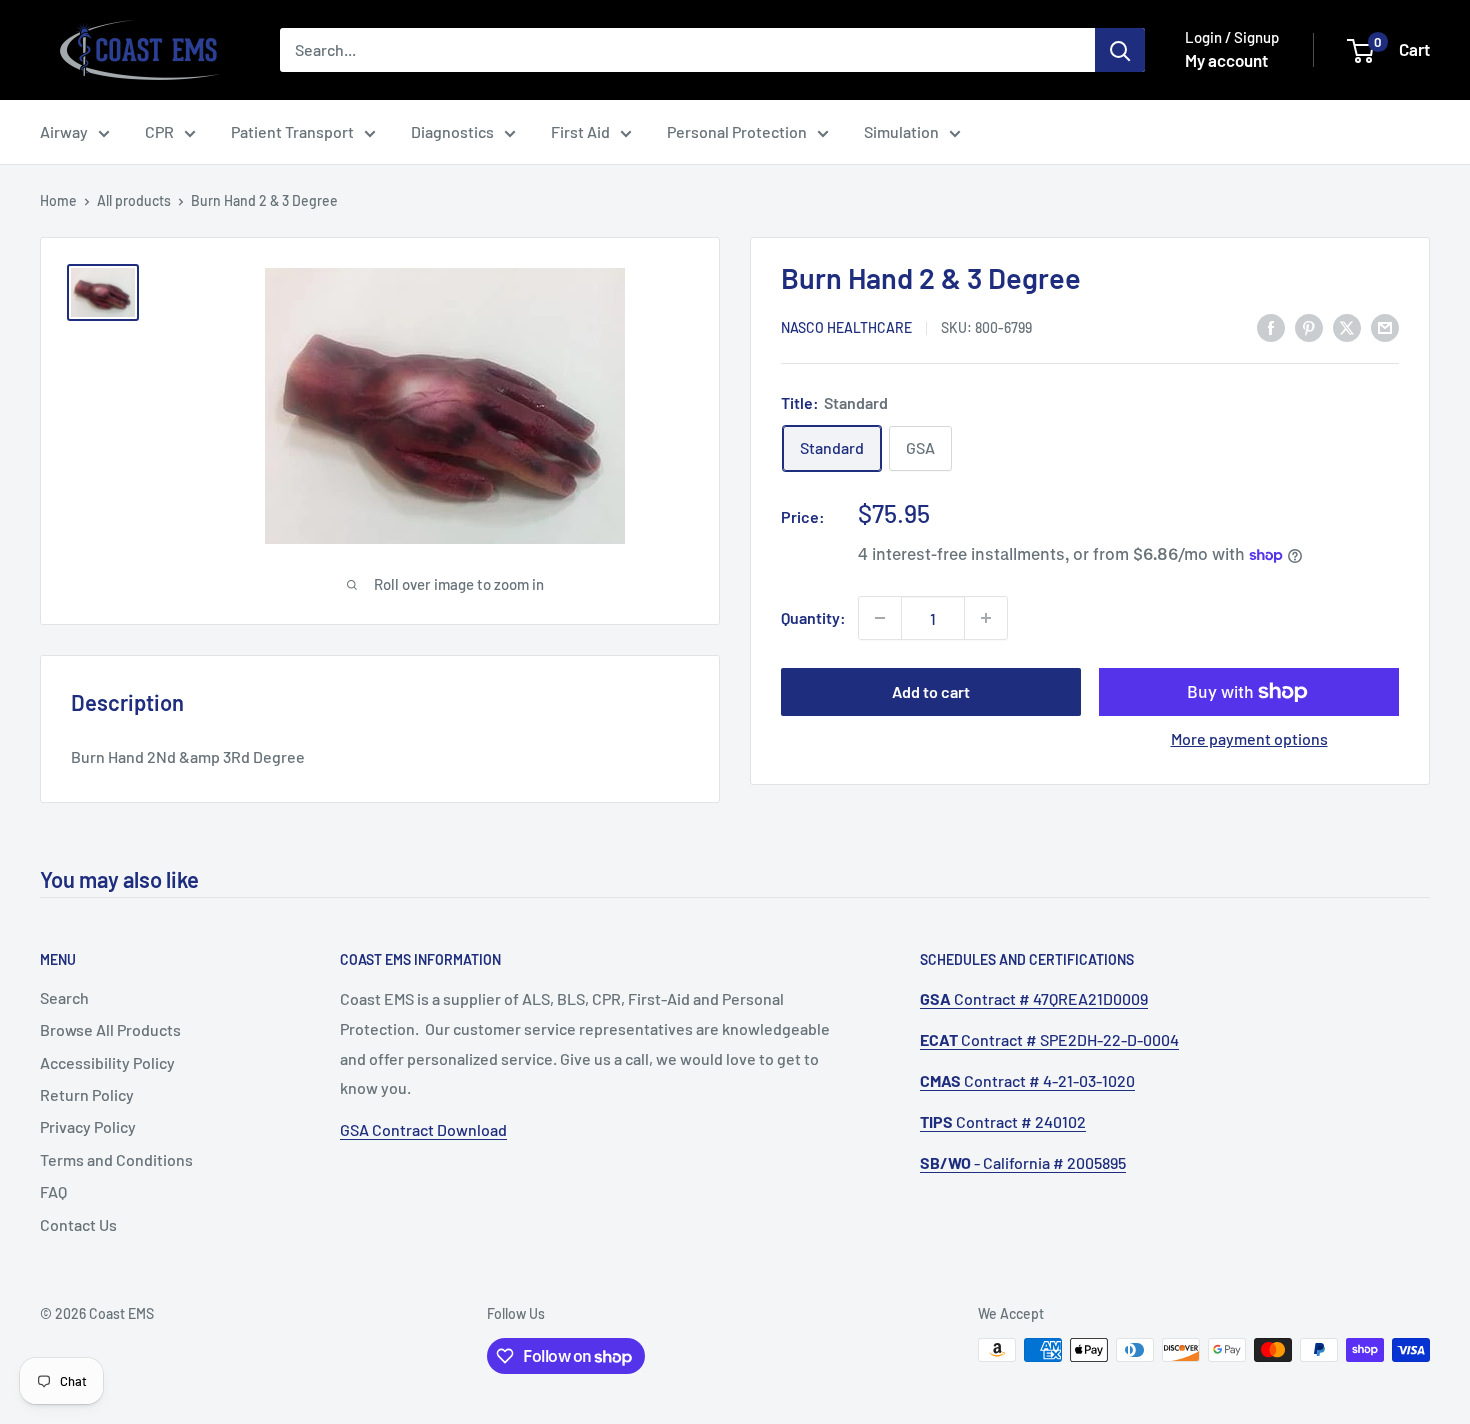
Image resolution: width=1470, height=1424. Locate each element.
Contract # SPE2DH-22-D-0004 (1049, 1039)
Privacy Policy (88, 1126)
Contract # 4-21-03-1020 (1027, 1080)
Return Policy (87, 1094)
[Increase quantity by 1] (986, 618)
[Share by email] (1385, 326)
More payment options (1249, 738)
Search (64, 997)
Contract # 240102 (1003, 1121)
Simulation (901, 131)
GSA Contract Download (423, 1129)
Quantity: (813, 617)
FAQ (53, 1191)
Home (58, 200)
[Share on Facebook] (1271, 326)
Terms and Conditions (116, 1159)
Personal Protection (737, 131)
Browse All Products (110, 1029)
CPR (159, 131)
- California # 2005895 (1023, 1162)
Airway (64, 131)
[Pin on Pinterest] (1309, 326)
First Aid (580, 131)
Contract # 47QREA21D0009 (1034, 998)
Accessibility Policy (107, 1062)
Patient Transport (292, 131)
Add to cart (931, 691)
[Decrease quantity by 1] (880, 618)
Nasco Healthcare (846, 328)
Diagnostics (452, 131)
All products (134, 200)
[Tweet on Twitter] (1347, 326)
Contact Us (78, 1224)
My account (1226, 60)
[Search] (1120, 50)
